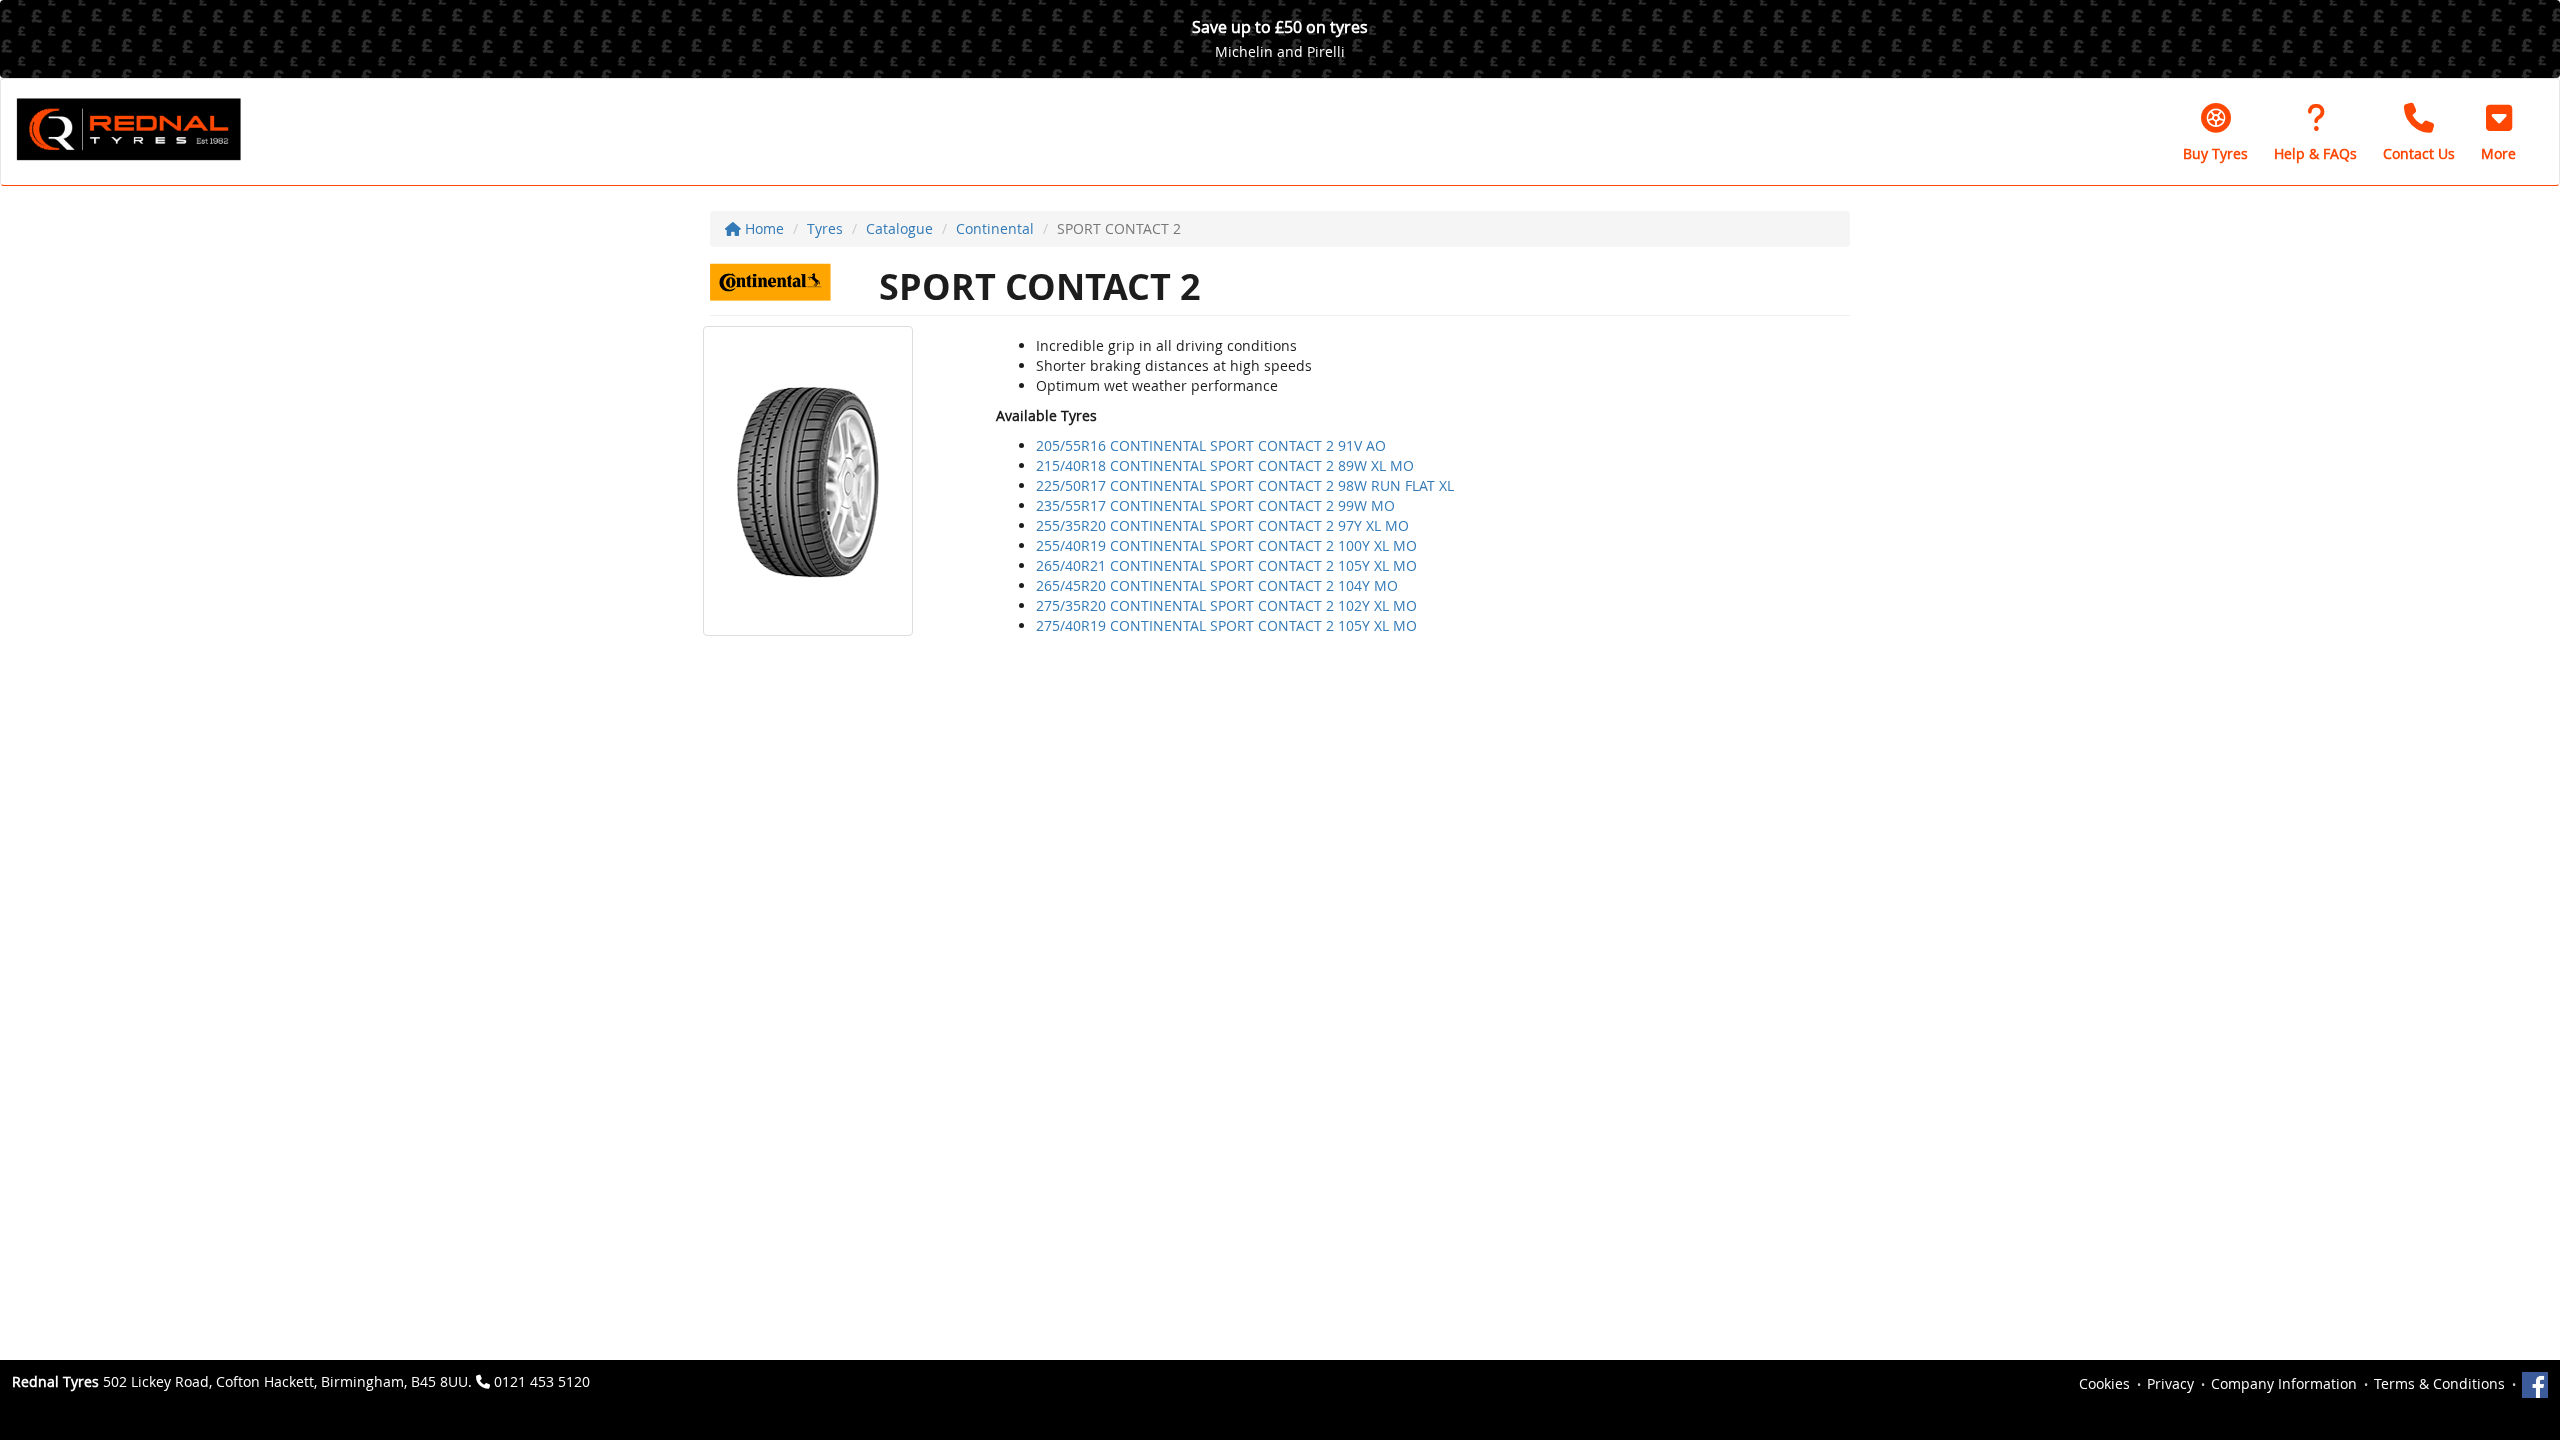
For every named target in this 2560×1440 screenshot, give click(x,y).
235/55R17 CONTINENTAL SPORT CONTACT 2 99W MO (1215, 505)
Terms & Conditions (2439, 1383)
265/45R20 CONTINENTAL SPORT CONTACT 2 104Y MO (1217, 585)
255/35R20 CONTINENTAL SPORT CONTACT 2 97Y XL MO (1222, 525)
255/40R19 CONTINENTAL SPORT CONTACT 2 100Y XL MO (1226, 545)
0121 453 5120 (542, 1381)
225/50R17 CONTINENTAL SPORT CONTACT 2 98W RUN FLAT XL (1245, 485)
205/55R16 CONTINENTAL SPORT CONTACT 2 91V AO (1211, 445)
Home (762, 228)
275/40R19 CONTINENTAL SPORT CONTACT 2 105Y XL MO (1226, 625)
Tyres (825, 228)
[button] (2498, 132)
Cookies (2104, 1383)
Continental (995, 228)
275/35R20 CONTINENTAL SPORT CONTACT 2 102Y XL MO (1226, 605)
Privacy (2170, 1383)
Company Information (2284, 1383)
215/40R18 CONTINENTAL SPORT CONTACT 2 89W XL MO (1225, 465)
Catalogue (899, 228)
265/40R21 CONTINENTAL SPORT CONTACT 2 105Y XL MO (1226, 565)
